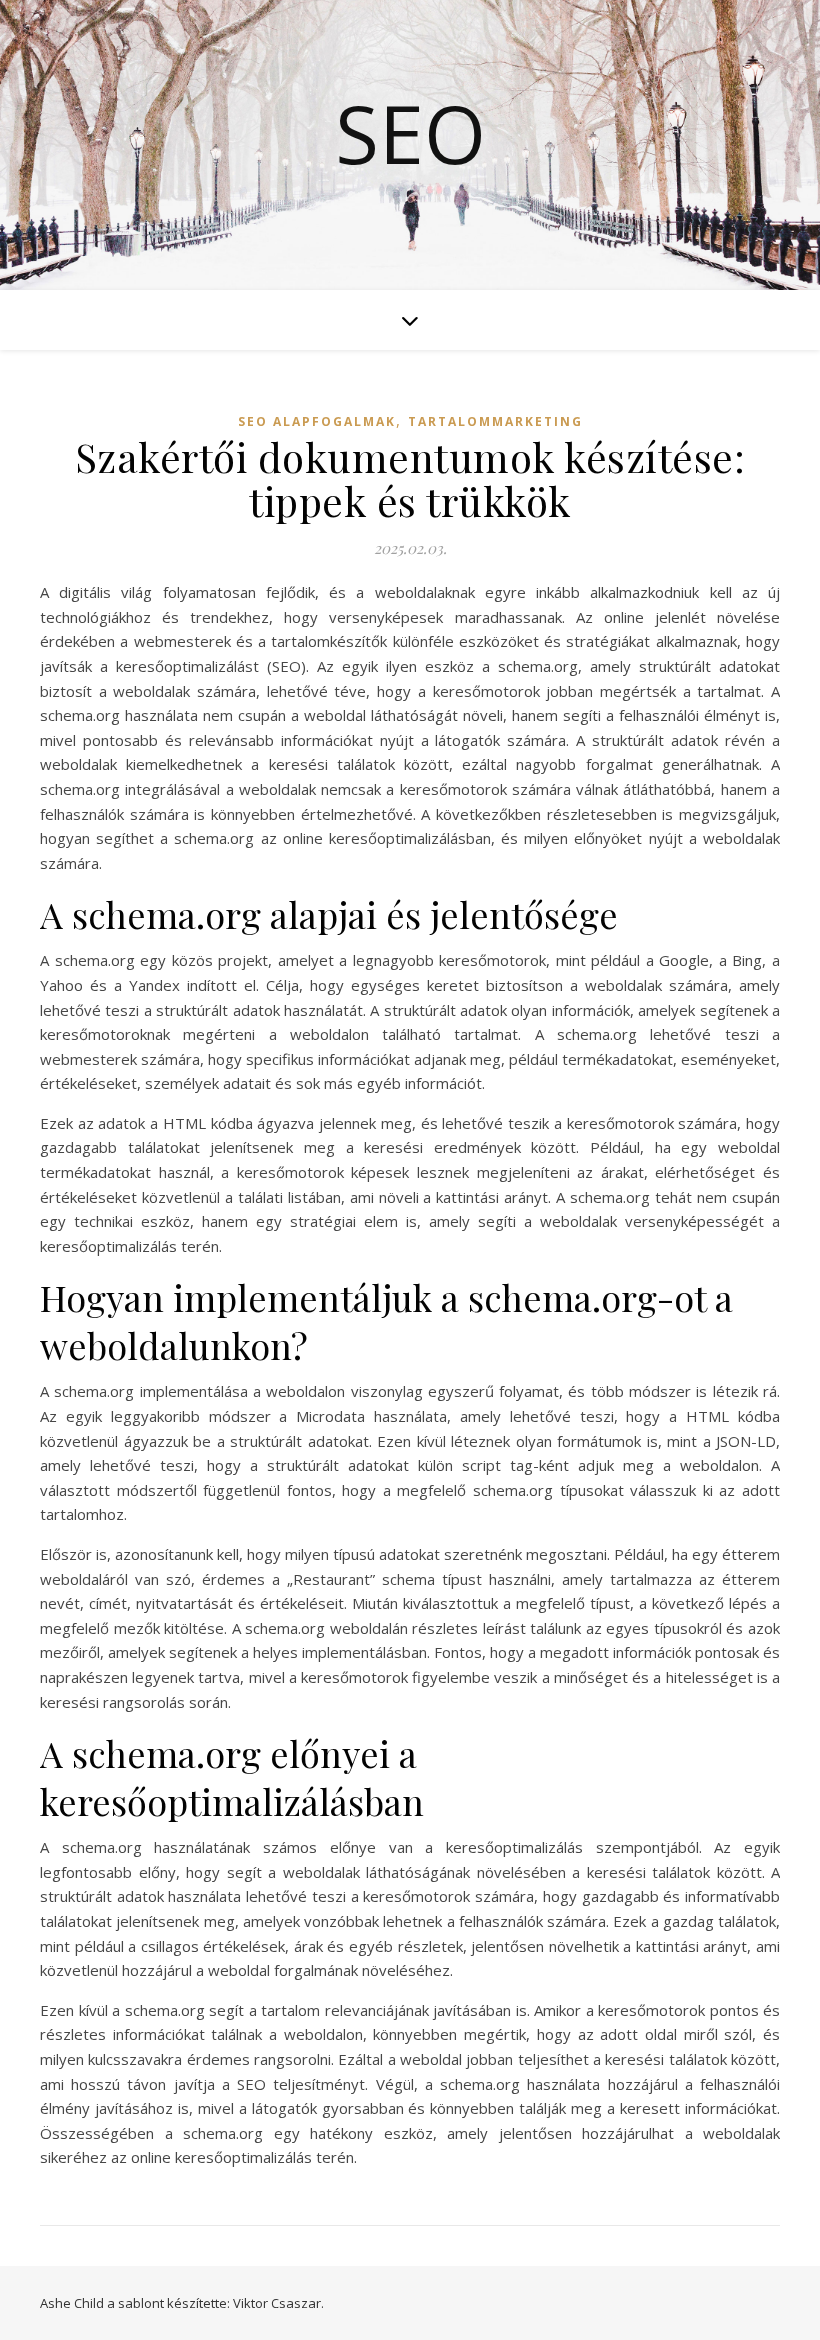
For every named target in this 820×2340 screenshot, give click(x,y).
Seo (410, 133)
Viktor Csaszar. (278, 2303)
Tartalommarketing (495, 421)
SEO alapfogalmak (317, 421)
